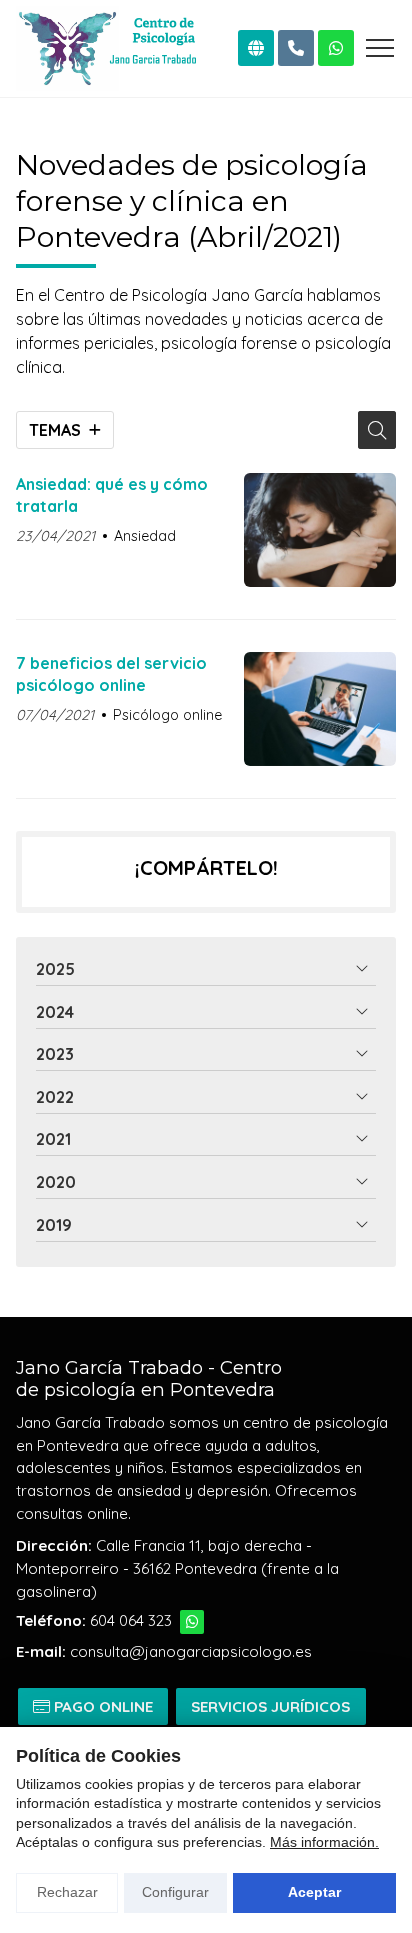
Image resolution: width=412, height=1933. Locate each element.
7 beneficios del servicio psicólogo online (111, 674)
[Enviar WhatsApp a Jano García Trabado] (336, 48)
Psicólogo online (167, 715)
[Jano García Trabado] (106, 49)
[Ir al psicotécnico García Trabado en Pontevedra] (256, 48)
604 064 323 (131, 1620)
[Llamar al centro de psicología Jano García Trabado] (296, 48)
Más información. (324, 1842)
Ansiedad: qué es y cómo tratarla (112, 495)
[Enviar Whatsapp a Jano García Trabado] (192, 1622)
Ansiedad (145, 536)
